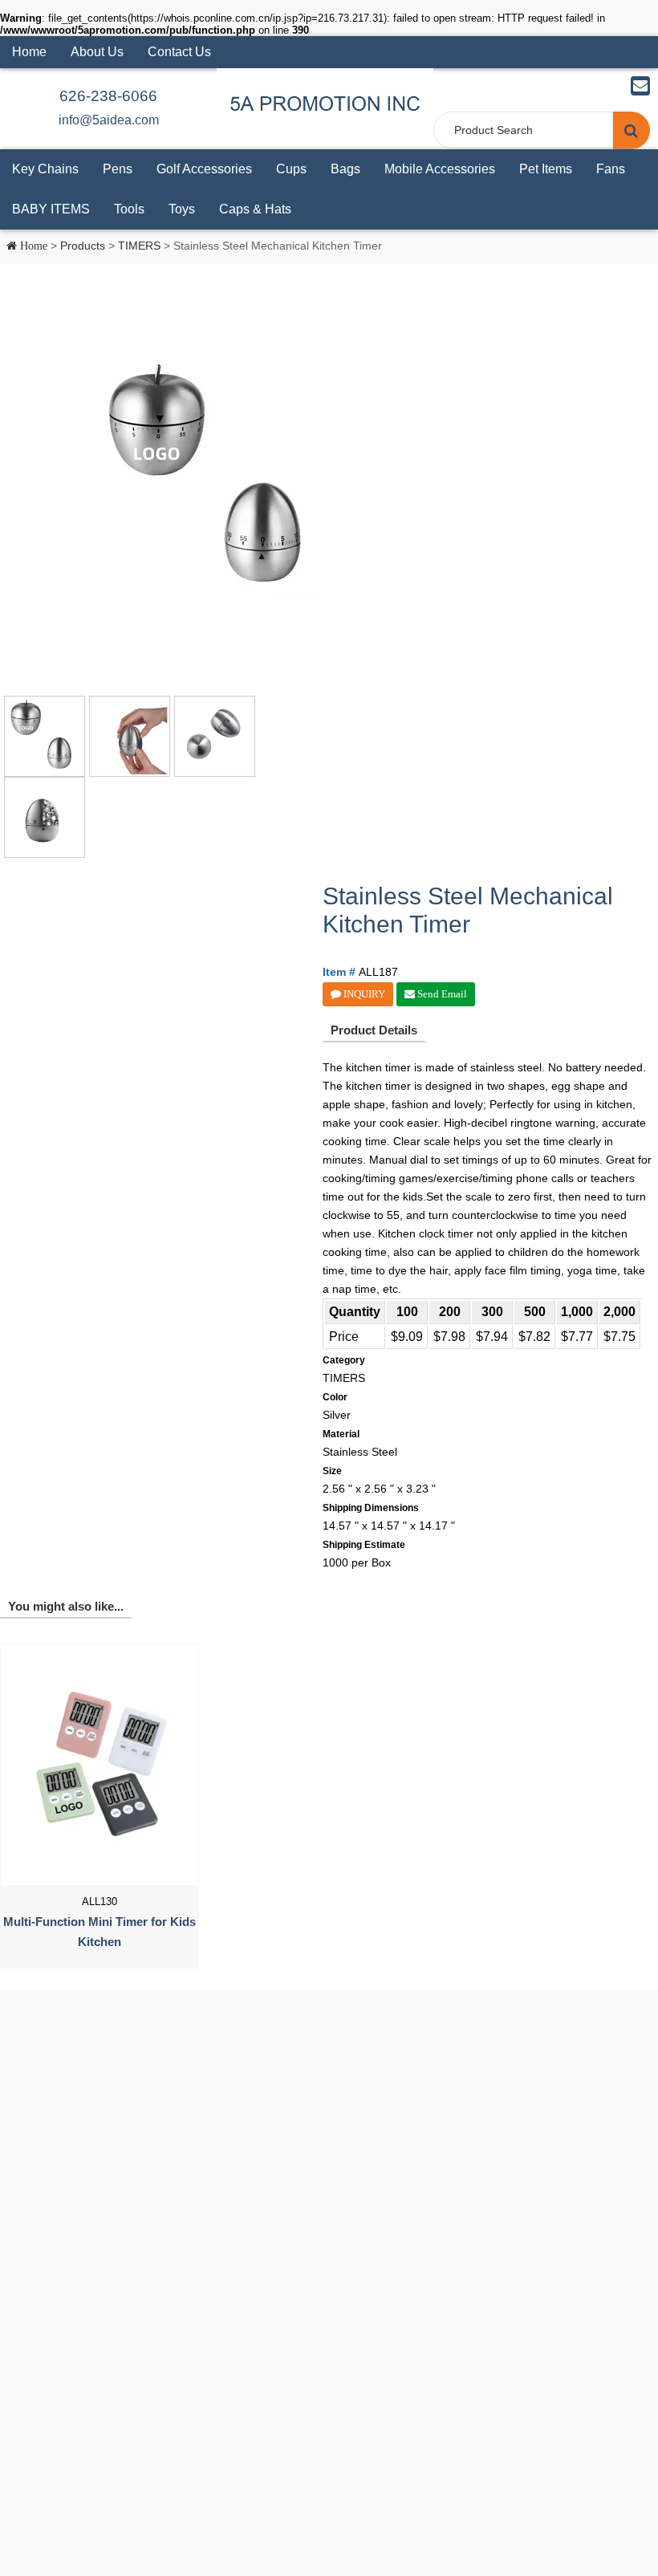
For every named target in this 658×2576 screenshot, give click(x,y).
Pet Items (546, 169)
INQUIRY (363, 994)
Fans (611, 169)
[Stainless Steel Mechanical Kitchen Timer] (216, 480)
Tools (129, 209)
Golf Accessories (204, 169)
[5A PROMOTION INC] (325, 103)
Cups (291, 169)
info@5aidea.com (109, 120)
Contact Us (179, 52)
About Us (97, 52)
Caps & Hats (255, 209)
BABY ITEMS (51, 209)
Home (29, 52)
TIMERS (139, 246)
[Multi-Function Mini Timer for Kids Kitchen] (100, 1765)
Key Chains (45, 169)
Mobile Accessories (440, 169)
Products (83, 246)
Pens (118, 169)
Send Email (441, 994)
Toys (182, 209)
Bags (345, 169)
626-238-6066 (108, 96)
